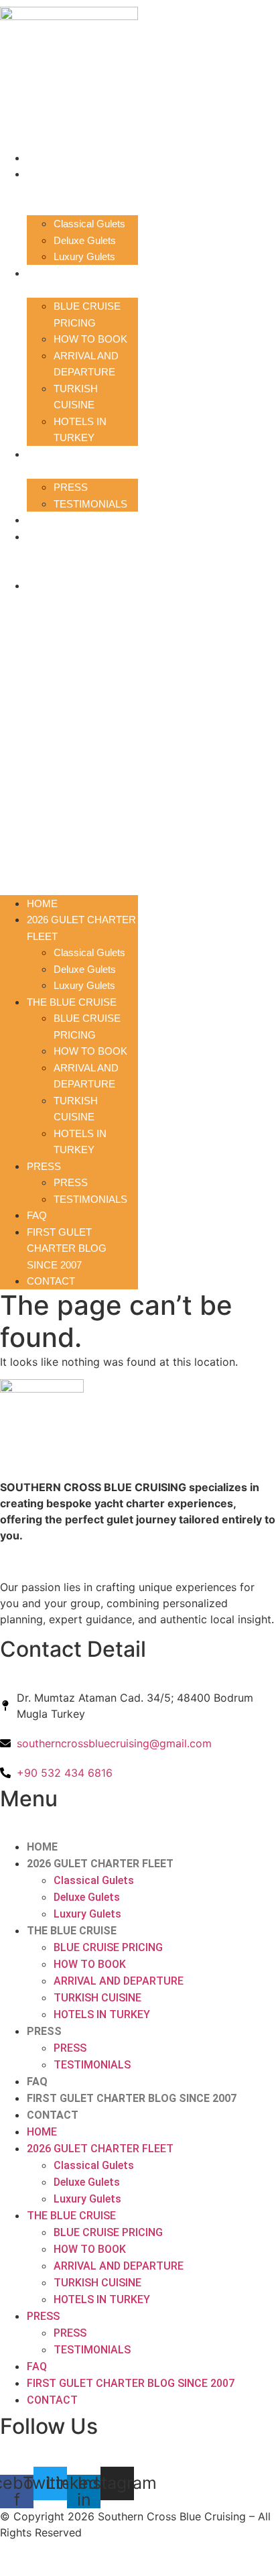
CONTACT (51, 586)
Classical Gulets (89, 224)
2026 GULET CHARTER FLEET (100, 1864)
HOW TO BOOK (90, 339)
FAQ (37, 520)
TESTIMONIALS (90, 504)
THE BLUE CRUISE (72, 273)
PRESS (44, 454)
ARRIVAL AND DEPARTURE (119, 1981)
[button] (69, 736)
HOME (42, 158)
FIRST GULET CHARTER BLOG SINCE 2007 (67, 553)
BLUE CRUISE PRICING (108, 1947)
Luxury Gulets (84, 256)
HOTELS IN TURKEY (102, 2014)
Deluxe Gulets (85, 240)
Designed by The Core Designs (79, 2558)
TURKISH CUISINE (97, 1998)
